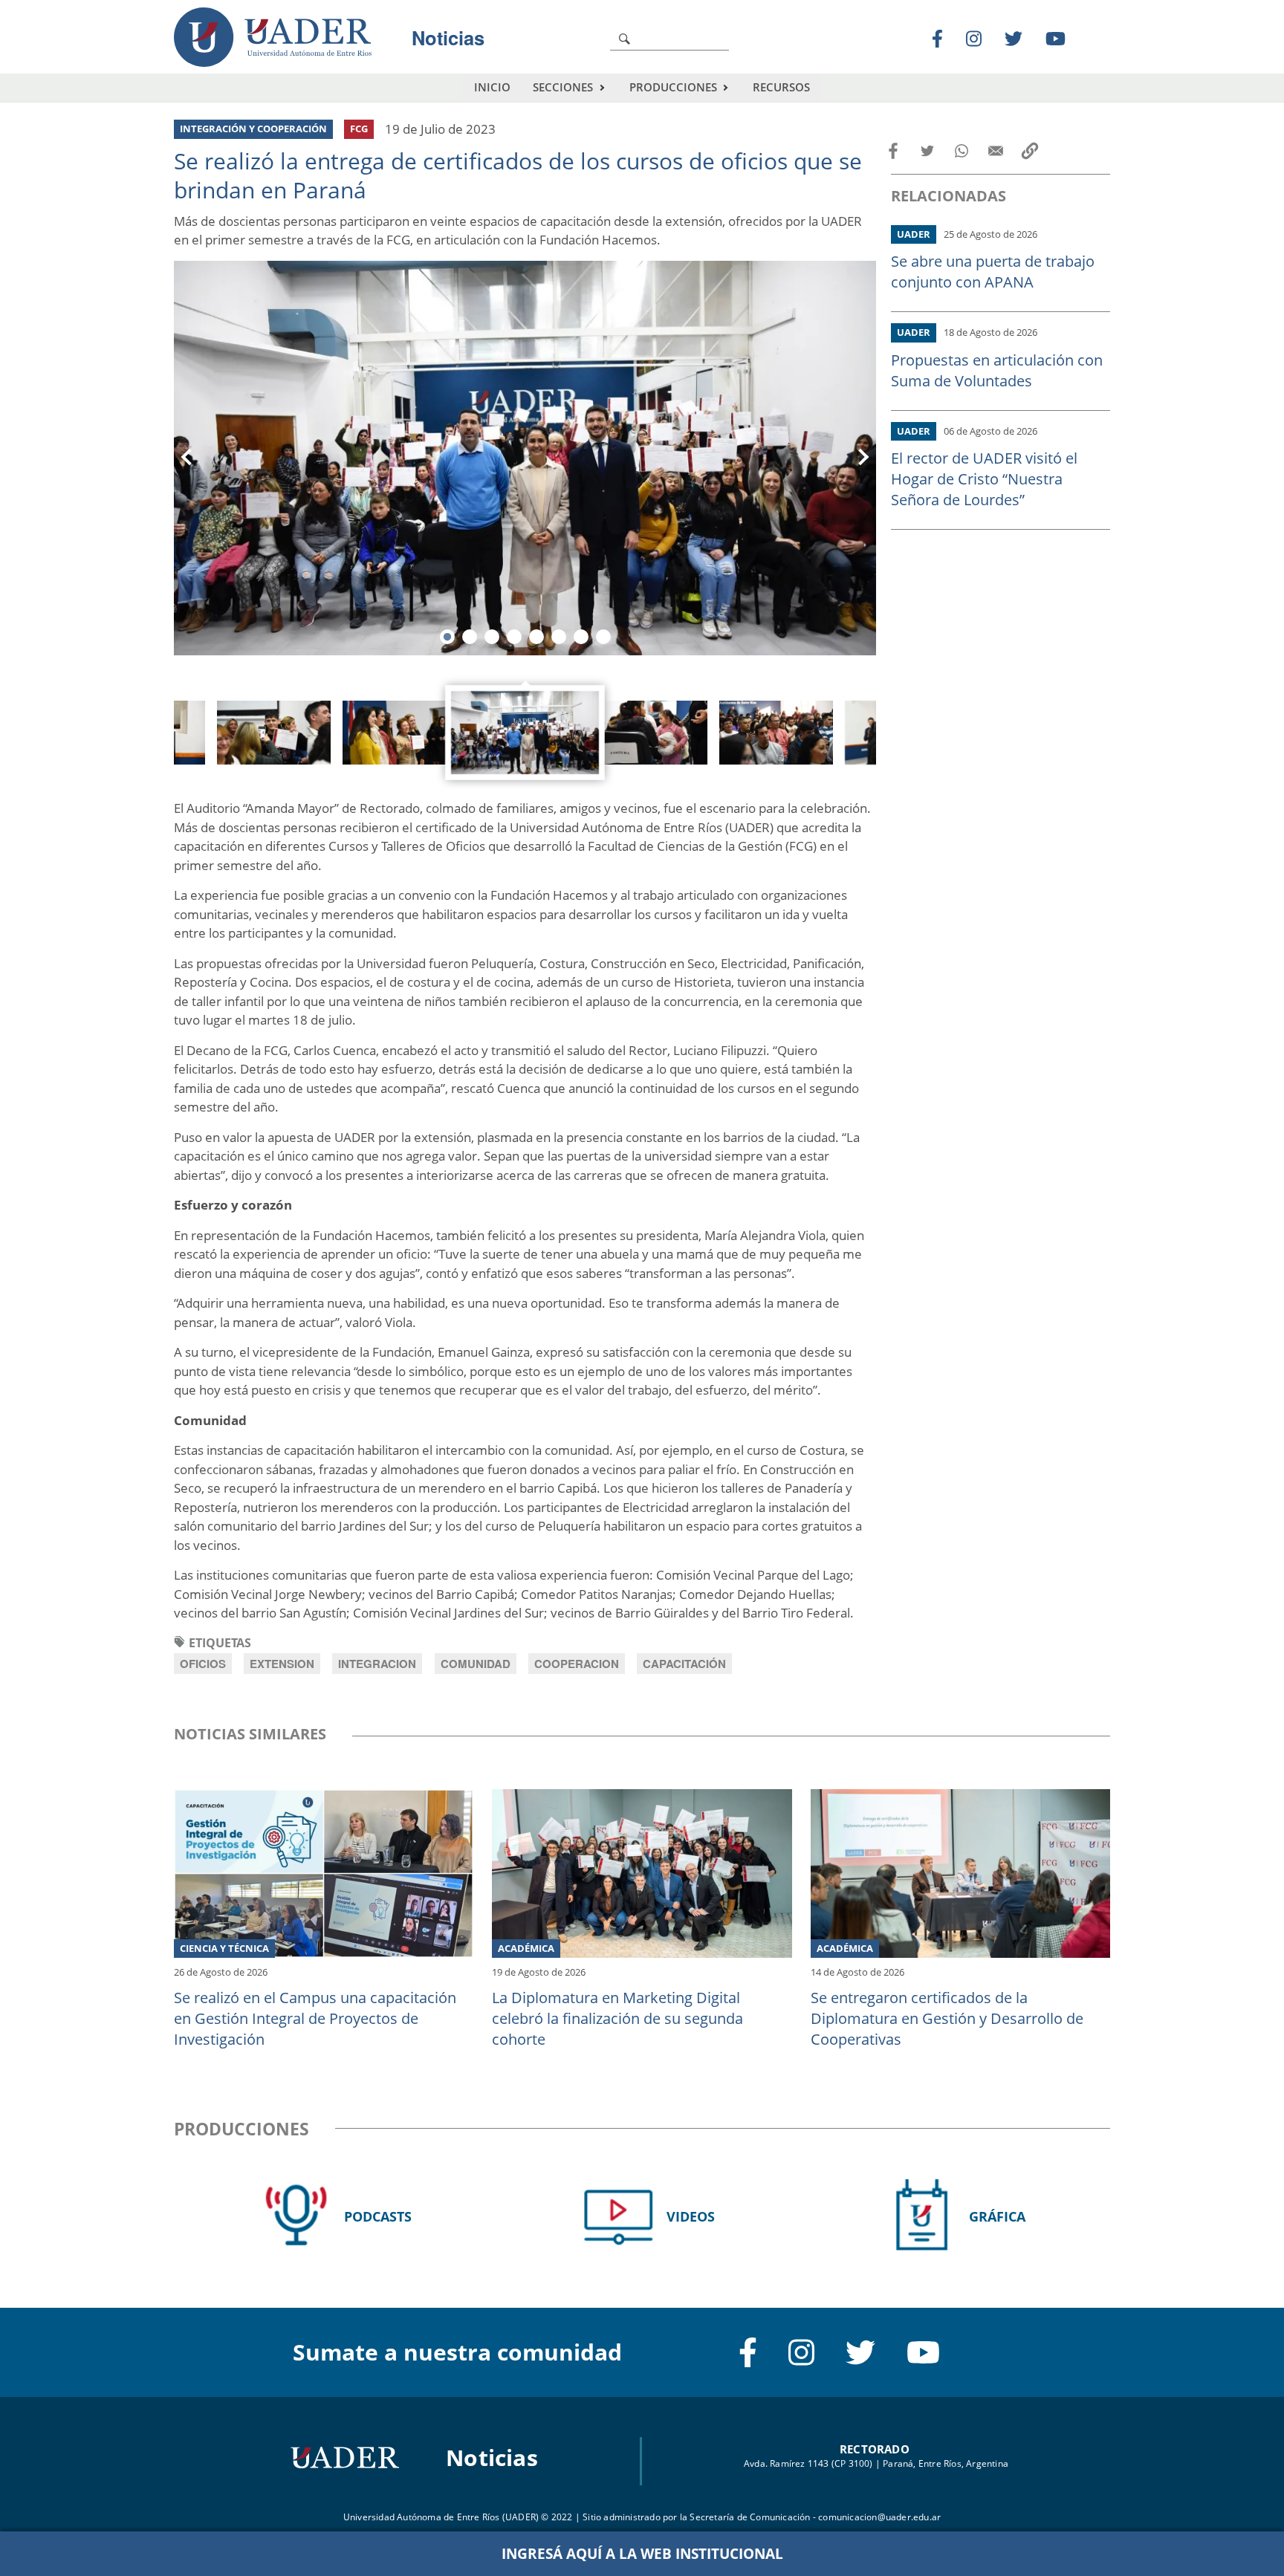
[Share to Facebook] (893, 151)
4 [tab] (514, 637)
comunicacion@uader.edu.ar (879, 2517)
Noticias (448, 38)
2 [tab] (470, 637)
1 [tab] (447, 637)
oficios (203, 1664)
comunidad (476, 1664)
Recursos (781, 87)
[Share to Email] (996, 151)
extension (282, 1664)
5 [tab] (536, 637)
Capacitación (684, 1664)
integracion (377, 1664)
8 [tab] (603, 637)
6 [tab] (559, 637)
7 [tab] (581, 637)
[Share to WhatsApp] (962, 151)
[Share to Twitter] (927, 151)
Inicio (492, 87)
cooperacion (577, 1664)
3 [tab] (492, 637)
